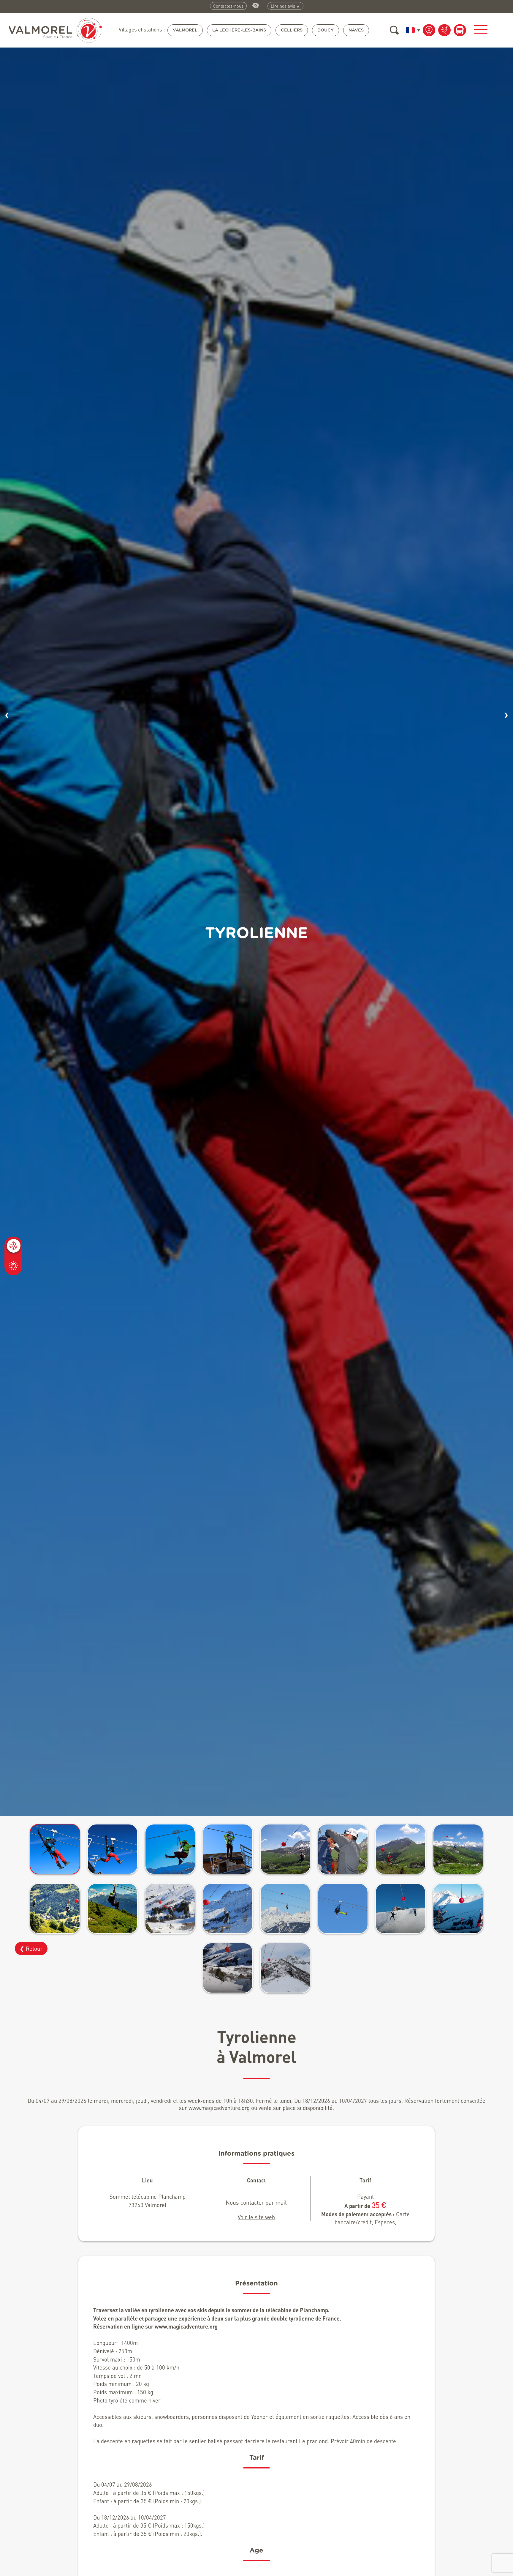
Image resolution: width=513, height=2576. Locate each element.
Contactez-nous (228, 6)
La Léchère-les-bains (239, 30)
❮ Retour (31, 1948)
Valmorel (185, 30)
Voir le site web (256, 2217)
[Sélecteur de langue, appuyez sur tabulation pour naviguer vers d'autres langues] (412, 30)
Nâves (356, 30)
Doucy (326, 30)
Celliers (292, 30)
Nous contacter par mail (256, 2202)
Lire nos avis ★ (285, 6)
